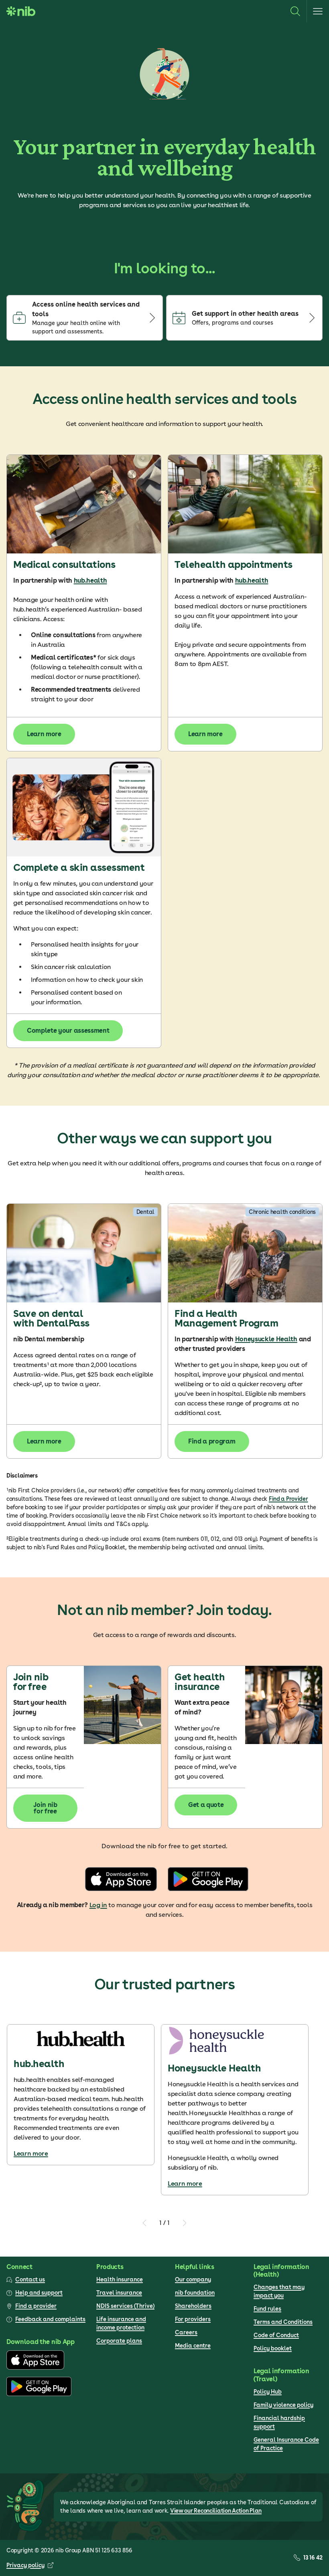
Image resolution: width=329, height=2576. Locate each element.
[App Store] (35, 2368)
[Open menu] (318, 11)
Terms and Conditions (283, 2322)
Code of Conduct (276, 2335)
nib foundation (195, 2293)
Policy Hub (268, 2392)
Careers (186, 2332)
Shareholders (193, 2306)
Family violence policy (283, 2405)
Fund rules (267, 2309)
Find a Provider (288, 1499)
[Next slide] (184, 2223)
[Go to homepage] (21, 11)
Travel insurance (119, 2293)
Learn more (31, 2153)
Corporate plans (119, 2341)
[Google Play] (39, 2394)
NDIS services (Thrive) (125, 2306)
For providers (193, 2319)
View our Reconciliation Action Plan (216, 2511)
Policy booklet (273, 2348)
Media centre (193, 2346)
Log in (98, 1905)
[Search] (295, 11)
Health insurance (120, 2279)
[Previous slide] (145, 2223)
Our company (193, 2279)
